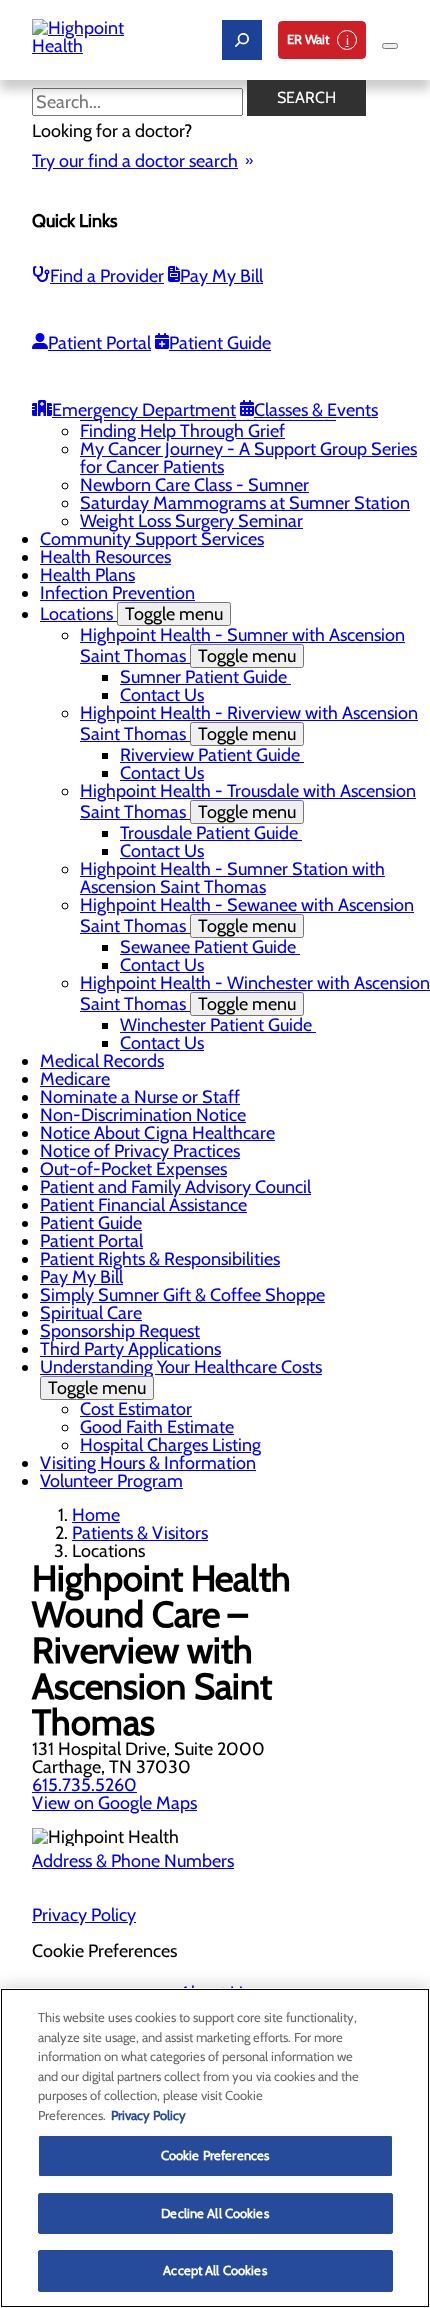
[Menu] (390, 46)
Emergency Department (144, 410)
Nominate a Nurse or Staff (140, 1097)
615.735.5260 (84, 1785)
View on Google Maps (114, 1803)
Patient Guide (220, 343)
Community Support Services (152, 539)
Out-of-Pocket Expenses (133, 1169)
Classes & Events (316, 410)
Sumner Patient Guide (205, 677)
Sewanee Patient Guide (210, 947)
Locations (131, 614)
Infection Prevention (117, 593)
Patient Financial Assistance (143, 1205)
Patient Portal (99, 343)
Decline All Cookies (214, 2213)
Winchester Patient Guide (218, 1025)
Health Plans (87, 575)
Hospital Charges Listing (170, 1445)
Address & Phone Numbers (133, 1861)
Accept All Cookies (214, 2270)
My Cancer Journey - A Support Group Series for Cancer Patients (248, 458)
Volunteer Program (111, 1481)
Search (306, 97)
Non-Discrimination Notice (143, 1115)
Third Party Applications (130, 1349)
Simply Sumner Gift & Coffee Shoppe (182, 1295)
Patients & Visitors (140, 1533)
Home (96, 1515)
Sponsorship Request (120, 1331)
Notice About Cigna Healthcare (157, 1133)
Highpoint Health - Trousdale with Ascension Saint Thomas (248, 801)
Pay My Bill (221, 276)
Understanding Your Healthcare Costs (181, 1377)
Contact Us (162, 695)
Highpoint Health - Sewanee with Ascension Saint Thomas (247, 915)
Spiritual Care (91, 1313)
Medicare (75, 1079)
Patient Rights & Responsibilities (160, 1259)
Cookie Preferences (215, 2155)
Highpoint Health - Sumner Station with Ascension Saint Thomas (232, 878)
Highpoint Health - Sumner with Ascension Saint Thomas (242, 645)
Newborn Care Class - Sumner (194, 485)
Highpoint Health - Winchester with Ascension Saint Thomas (255, 993)
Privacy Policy (84, 1915)
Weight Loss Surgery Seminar (191, 521)
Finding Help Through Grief (182, 431)
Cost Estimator (136, 1409)
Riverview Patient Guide (212, 755)
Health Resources (105, 557)
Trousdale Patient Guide (211, 833)
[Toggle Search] (242, 40)
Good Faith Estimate (157, 1427)
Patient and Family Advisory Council (175, 1187)
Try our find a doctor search (135, 161)
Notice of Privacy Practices (140, 1151)
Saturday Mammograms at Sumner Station (245, 503)
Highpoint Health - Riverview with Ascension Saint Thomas (249, 723)
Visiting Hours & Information (148, 1463)
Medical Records (102, 1061)
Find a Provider (107, 276)
